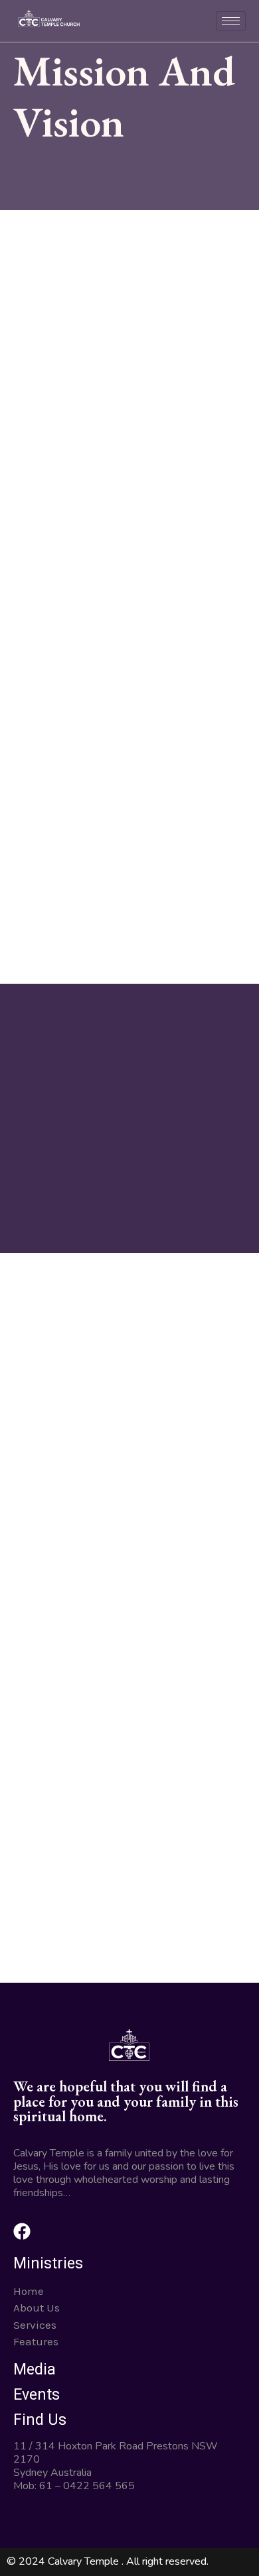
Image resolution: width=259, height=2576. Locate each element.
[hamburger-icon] (231, 21)
